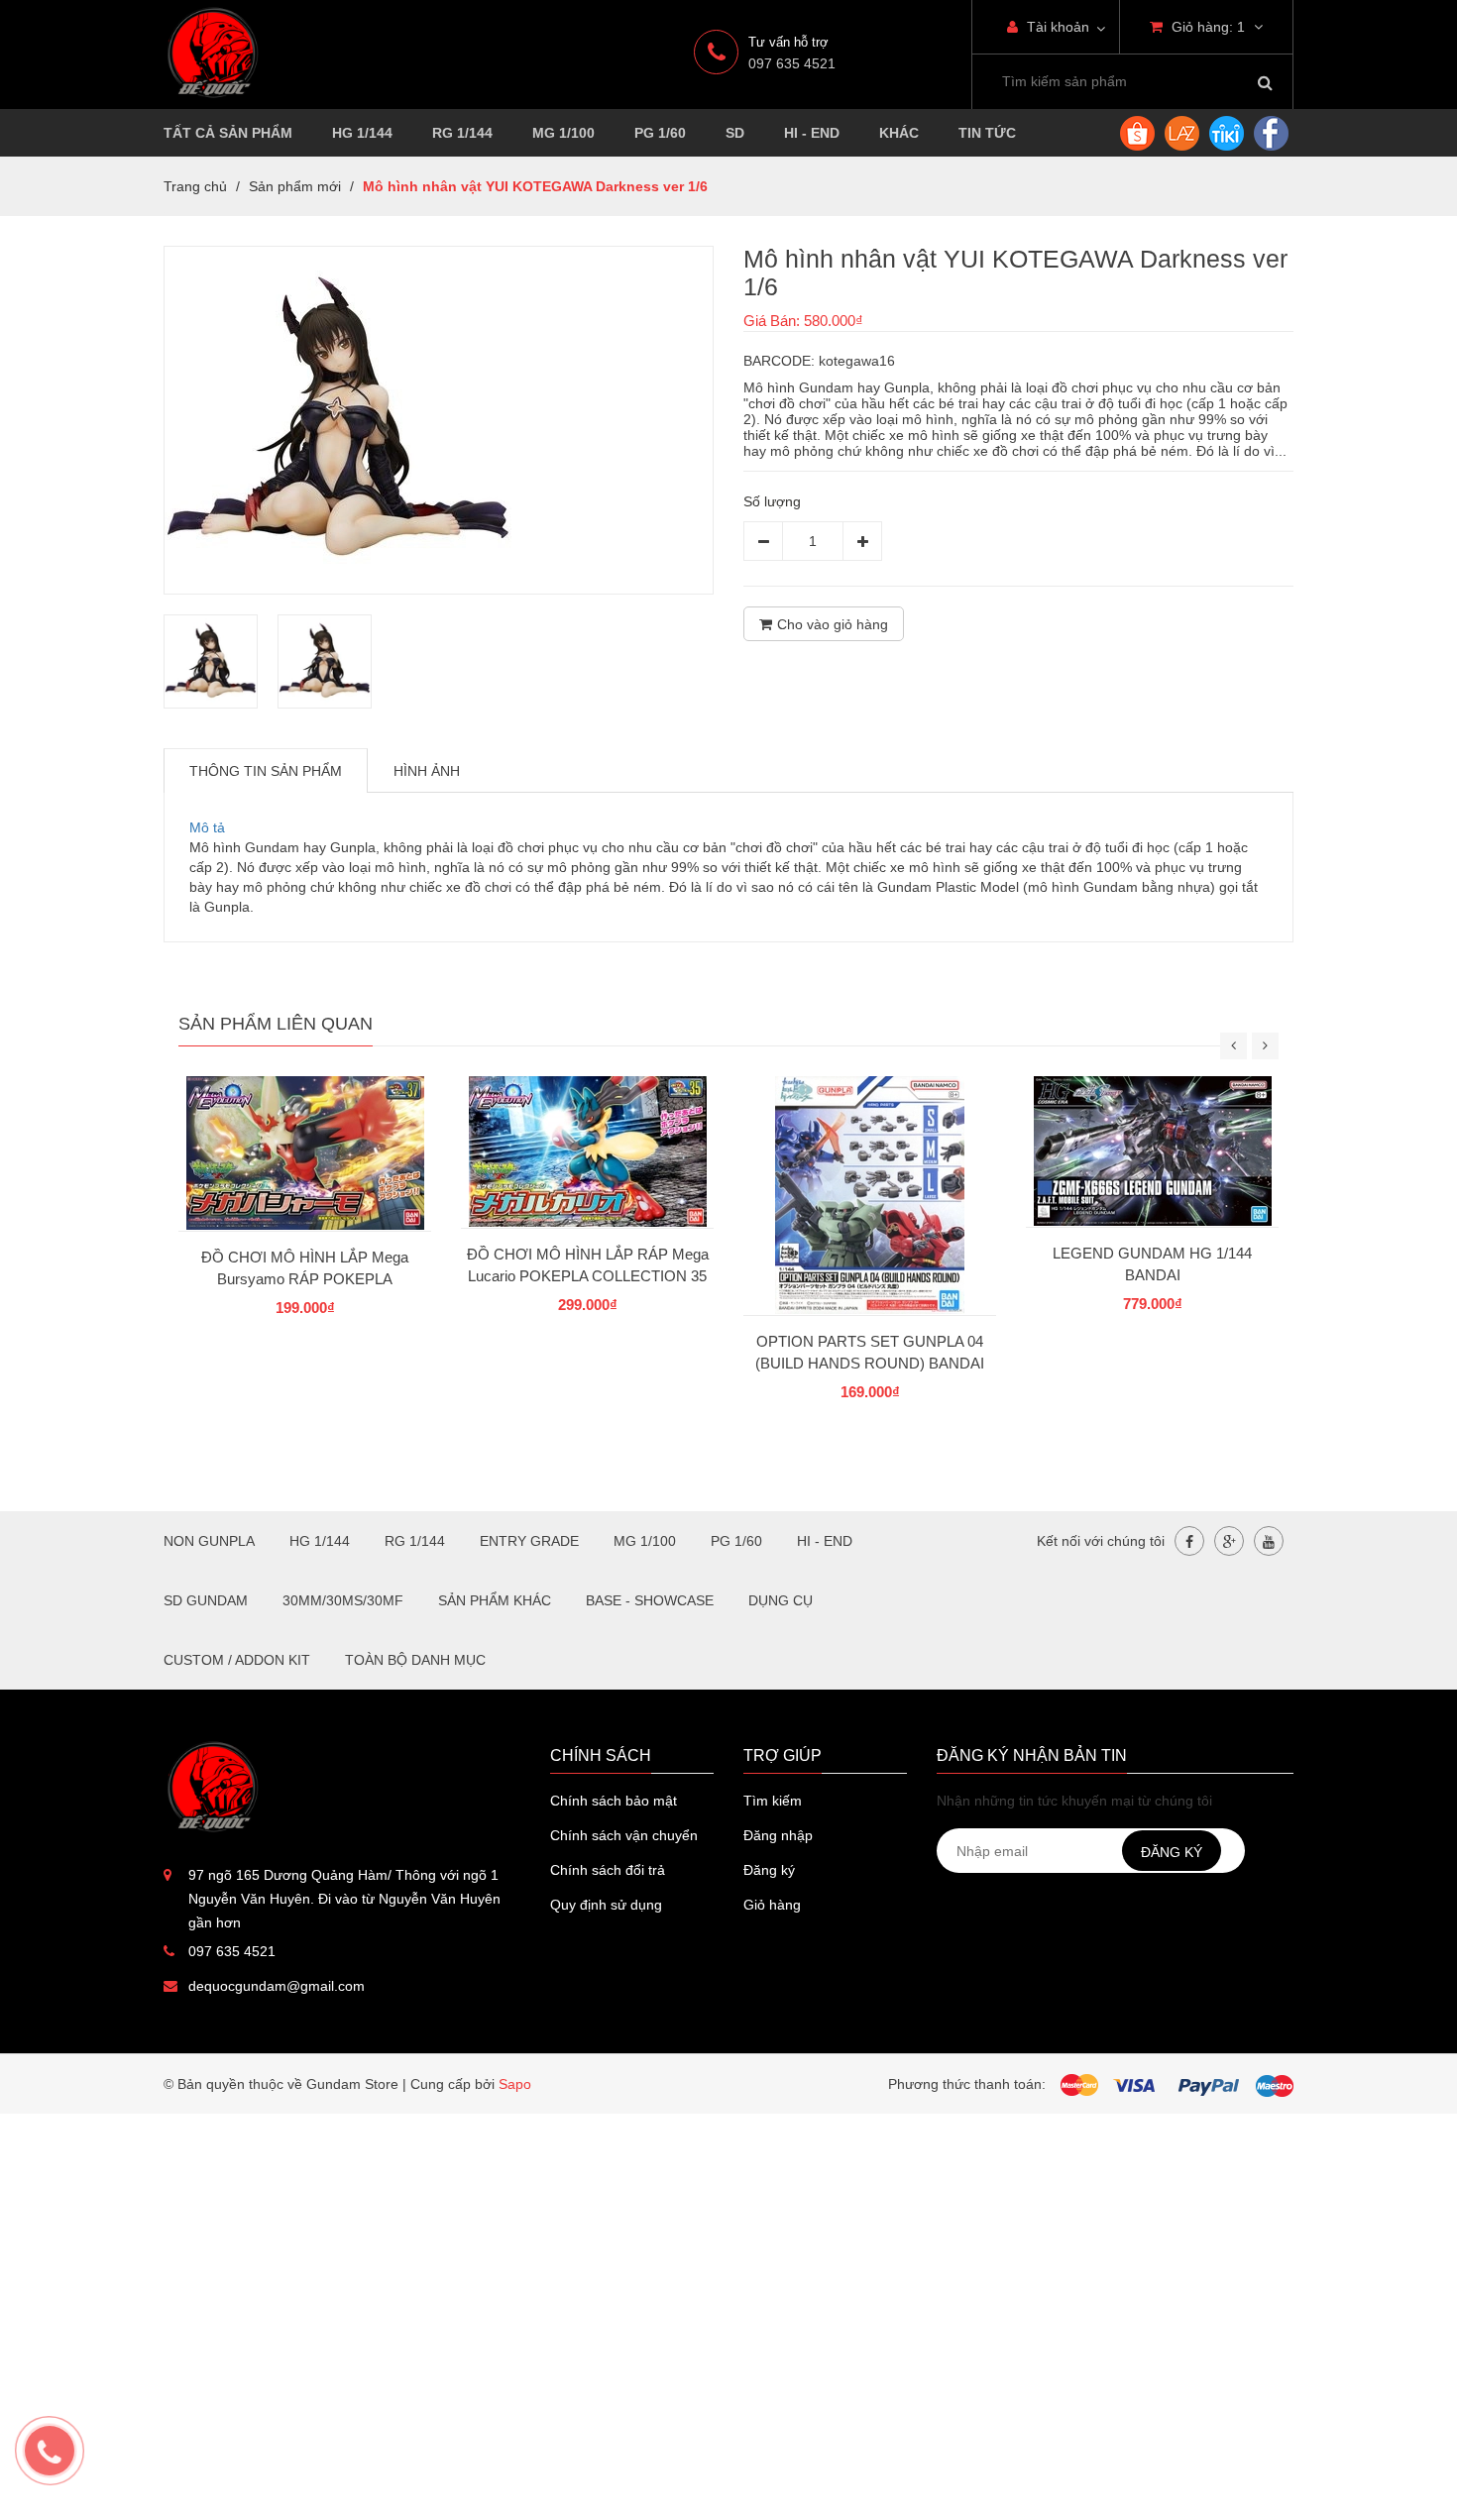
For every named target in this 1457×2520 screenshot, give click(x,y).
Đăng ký (769, 1870)
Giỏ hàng (772, 1905)
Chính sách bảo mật (614, 1801)
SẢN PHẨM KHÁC (495, 1600)
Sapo (515, 2084)
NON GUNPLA (209, 1541)
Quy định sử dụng (606, 1905)
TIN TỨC (987, 133)
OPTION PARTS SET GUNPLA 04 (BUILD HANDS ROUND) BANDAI (870, 1352)
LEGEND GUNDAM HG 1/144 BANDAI (1152, 1264)
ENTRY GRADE (529, 1541)
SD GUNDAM (206, 1600)
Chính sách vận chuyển (624, 1835)
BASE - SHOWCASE (650, 1600)
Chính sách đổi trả (608, 1870)
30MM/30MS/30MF (343, 1600)
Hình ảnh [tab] (427, 771)
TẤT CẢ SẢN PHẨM (228, 133)
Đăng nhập (778, 1835)
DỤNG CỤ (781, 1600)
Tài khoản (1056, 27)
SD (735, 133)
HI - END (812, 133)
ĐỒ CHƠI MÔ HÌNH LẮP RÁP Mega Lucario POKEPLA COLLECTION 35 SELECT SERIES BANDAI (588, 1276)
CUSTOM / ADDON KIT (237, 1660)
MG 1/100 (563, 133)
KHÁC (899, 133)
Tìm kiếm (773, 1801)
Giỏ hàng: (1206, 27)
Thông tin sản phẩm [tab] (266, 771)
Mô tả (207, 827)
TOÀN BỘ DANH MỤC (415, 1660)
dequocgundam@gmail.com (277, 1986)
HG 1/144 (362, 133)
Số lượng (772, 501)
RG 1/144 (462, 133)
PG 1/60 (660, 133)
